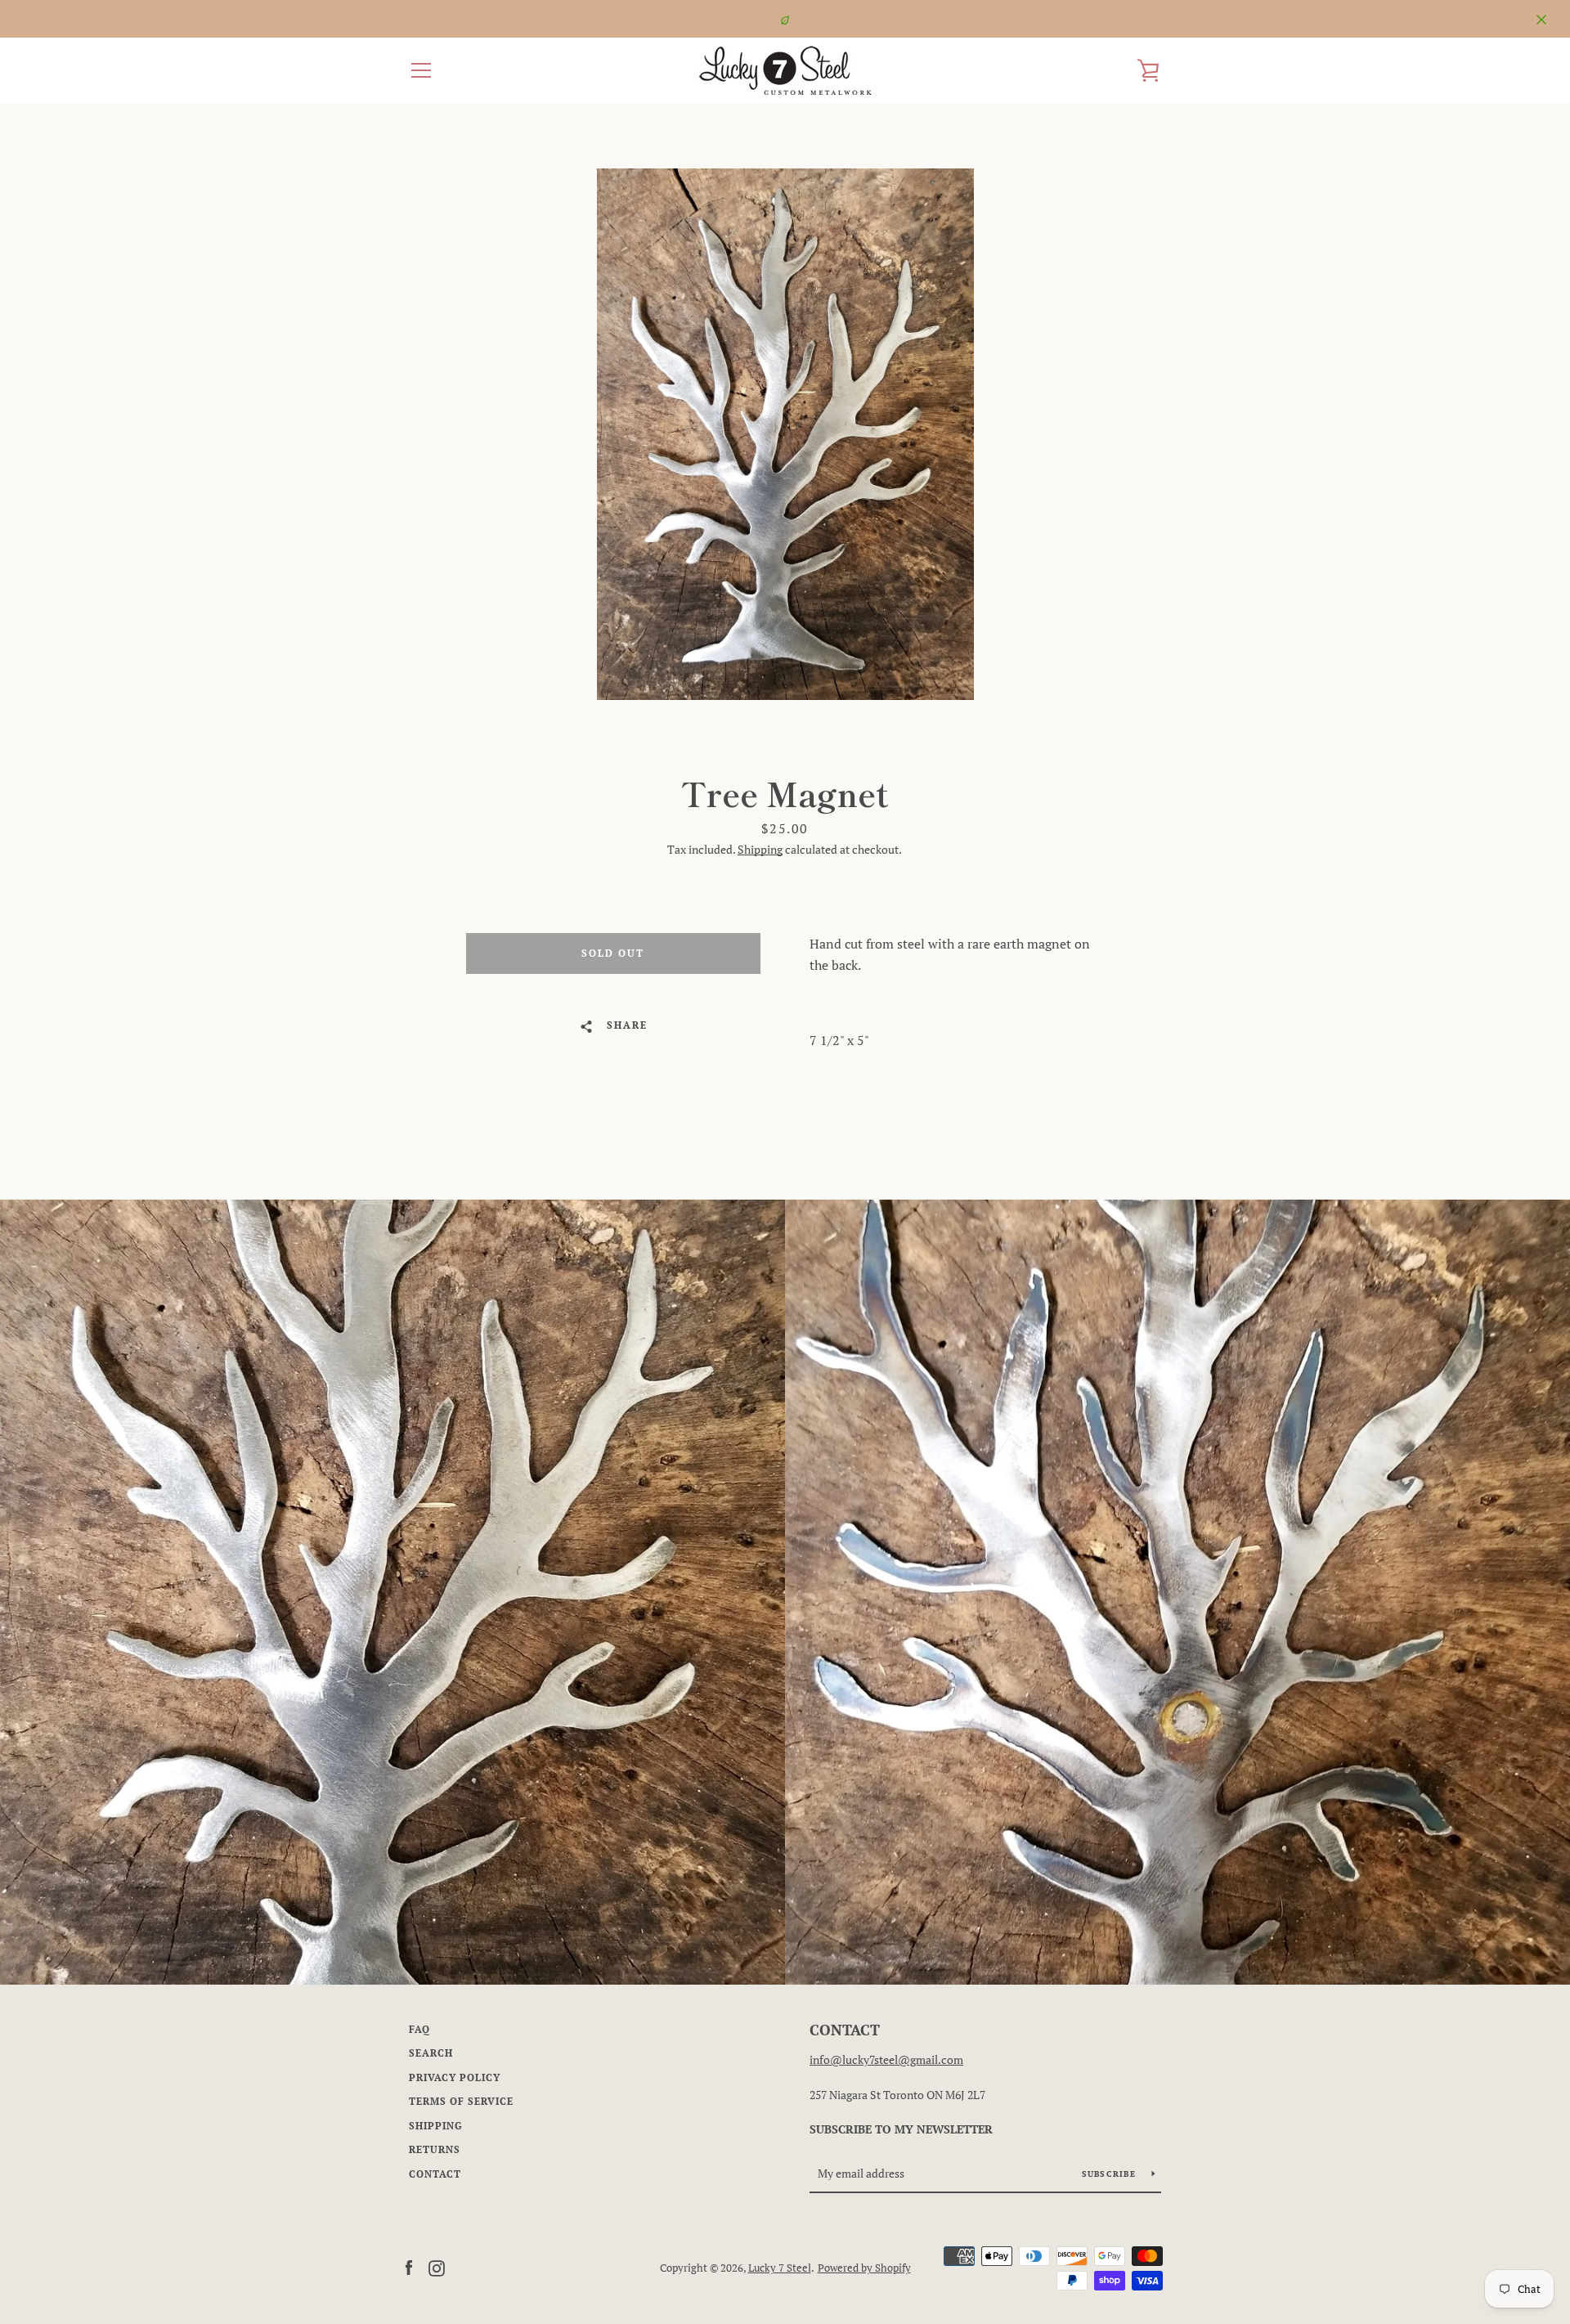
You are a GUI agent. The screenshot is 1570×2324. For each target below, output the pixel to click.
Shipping (760, 849)
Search (431, 2053)
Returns (435, 2149)
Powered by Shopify (864, 2268)
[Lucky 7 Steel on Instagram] (437, 2267)
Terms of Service (461, 2101)
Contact (435, 2174)
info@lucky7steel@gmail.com (886, 2059)
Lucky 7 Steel (780, 2268)
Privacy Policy (455, 2077)
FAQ (419, 2029)
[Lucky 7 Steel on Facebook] (409, 2267)
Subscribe (1111, 2174)
